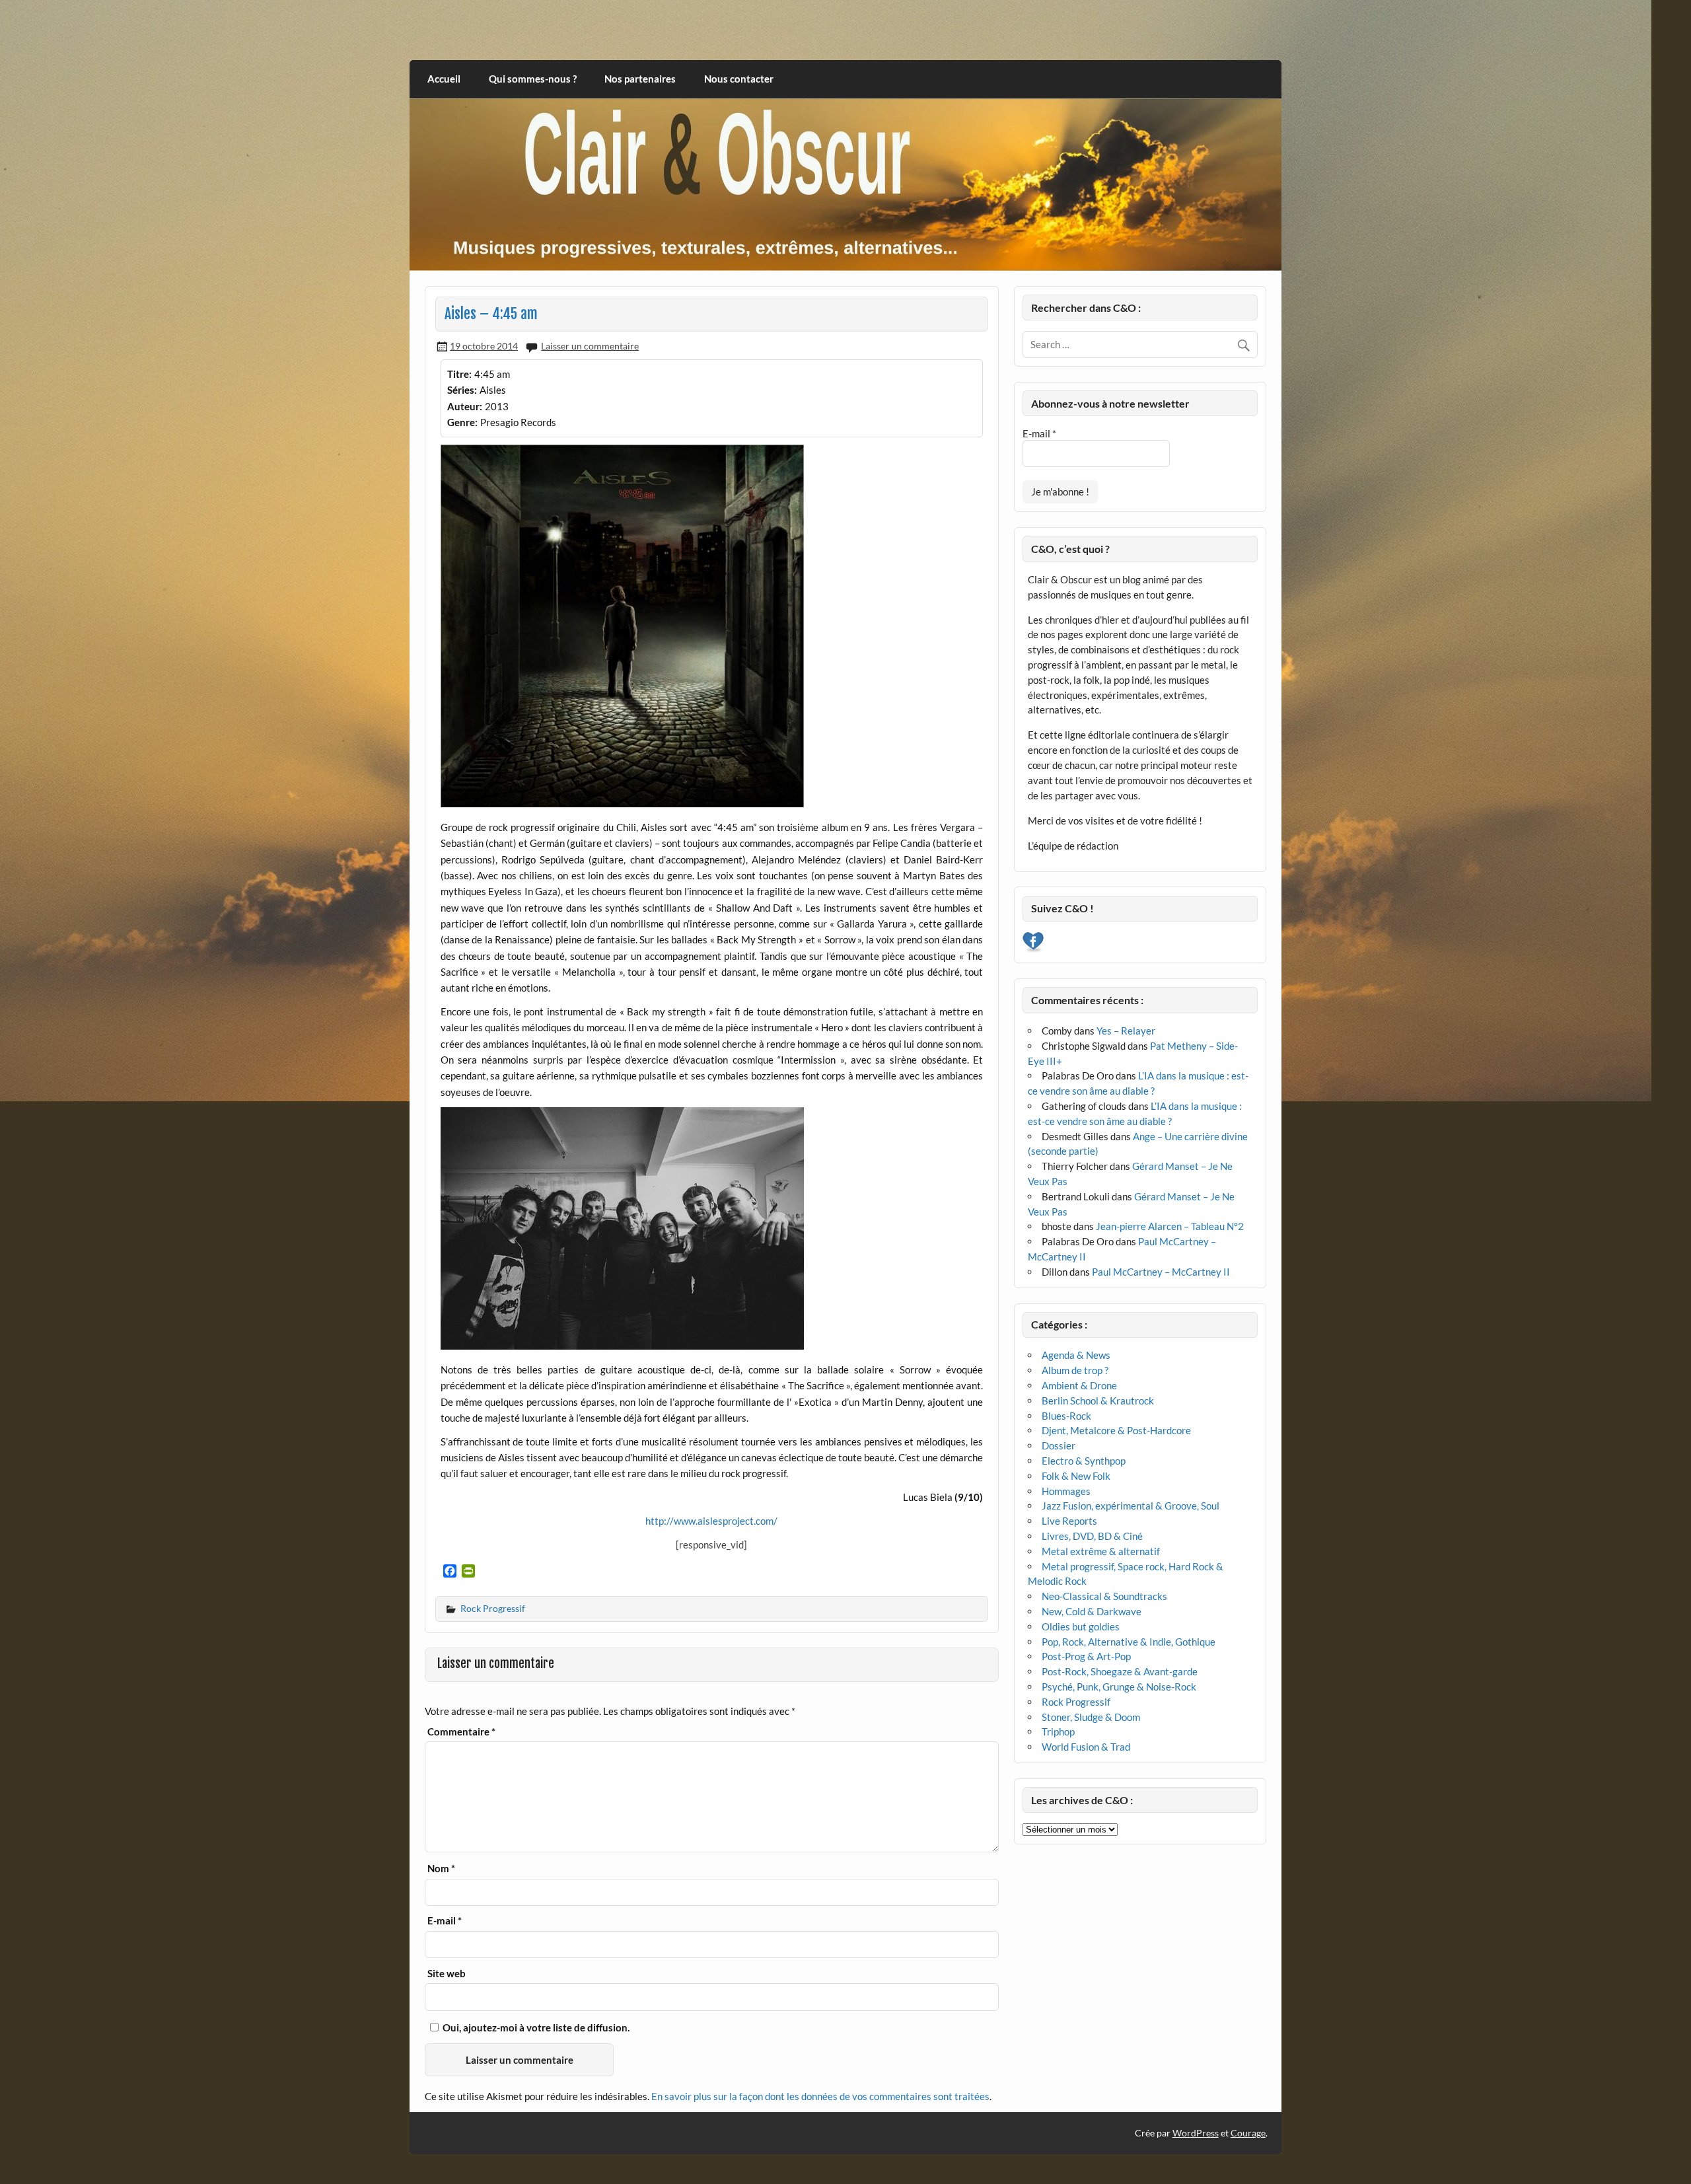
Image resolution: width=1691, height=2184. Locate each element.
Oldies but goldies (1081, 1626)
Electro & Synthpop (1084, 1461)
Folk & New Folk (1076, 1476)
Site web (447, 1974)
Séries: (462, 390)
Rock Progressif (493, 1608)
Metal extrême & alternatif (1101, 1551)
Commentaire (461, 1732)
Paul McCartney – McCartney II (1161, 1272)
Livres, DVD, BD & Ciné (1092, 1536)
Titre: (459, 374)
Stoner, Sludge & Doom (1091, 1717)
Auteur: (465, 406)
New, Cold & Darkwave (1092, 1611)
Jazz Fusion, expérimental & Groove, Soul (1131, 1506)
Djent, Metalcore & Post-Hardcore (1116, 1430)
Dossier (1059, 1445)
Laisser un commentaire (590, 346)
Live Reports (1069, 1521)
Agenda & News (1076, 1355)
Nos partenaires (640, 79)
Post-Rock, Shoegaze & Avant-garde (1120, 1671)
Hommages (1066, 1491)
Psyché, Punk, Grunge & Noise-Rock (1119, 1687)
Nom (441, 1869)
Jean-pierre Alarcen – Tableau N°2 (1170, 1226)
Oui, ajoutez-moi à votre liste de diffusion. (535, 2027)
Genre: (462, 422)
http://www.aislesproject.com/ (711, 1521)
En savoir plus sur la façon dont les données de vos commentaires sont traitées (820, 2096)
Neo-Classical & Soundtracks (1104, 1596)
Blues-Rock (1066, 1416)
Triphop (1058, 1731)
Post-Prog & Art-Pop (1086, 1656)
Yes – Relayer (1126, 1031)
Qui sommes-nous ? (533, 79)
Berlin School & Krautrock (1098, 1401)
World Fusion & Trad (1086, 1747)
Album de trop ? (1075, 1370)
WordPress (1196, 2133)
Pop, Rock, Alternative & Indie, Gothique (1129, 1642)
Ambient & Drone (1079, 1385)
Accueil (444, 79)
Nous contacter (739, 79)
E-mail (445, 1921)
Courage (1248, 2133)
